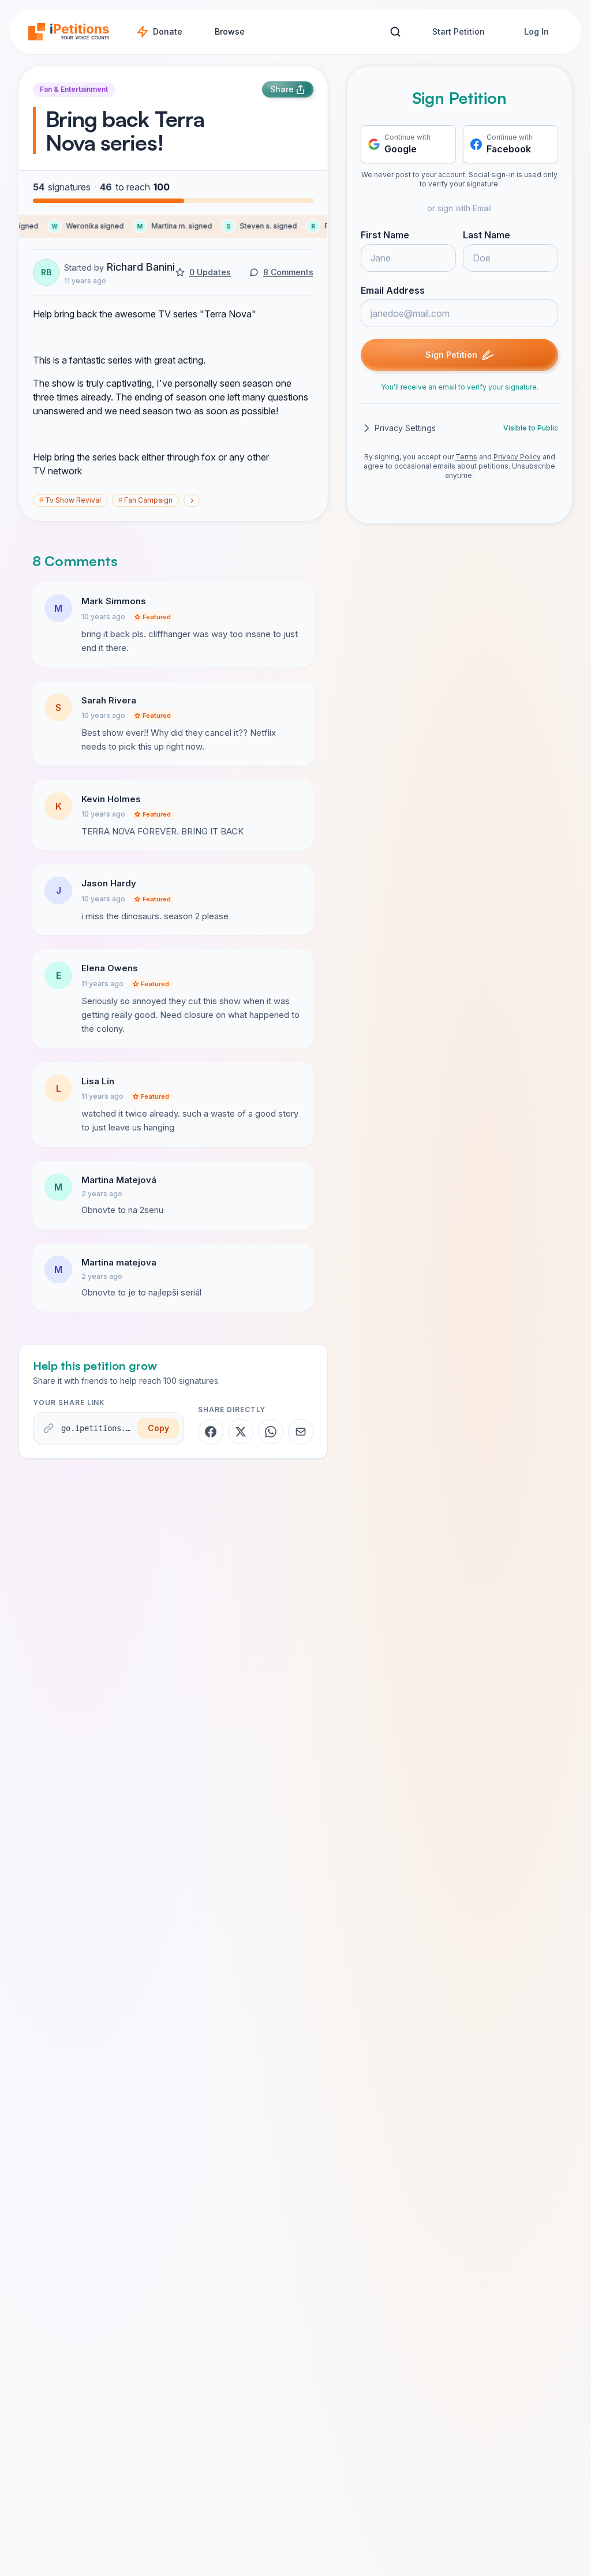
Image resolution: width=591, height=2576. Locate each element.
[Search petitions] (395, 32)
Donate (168, 31)
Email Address (393, 290)
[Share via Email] (301, 1432)
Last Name (487, 235)
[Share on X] (241, 1432)
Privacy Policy (517, 457)
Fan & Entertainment (74, 89)
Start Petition (459, 31)
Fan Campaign (145, 500)
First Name (385, 235)
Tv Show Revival (70, 500)
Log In (536, 31)
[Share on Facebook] (211, 1432)
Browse (230, 31)
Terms (466, 457)
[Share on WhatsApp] (271, 1432)
